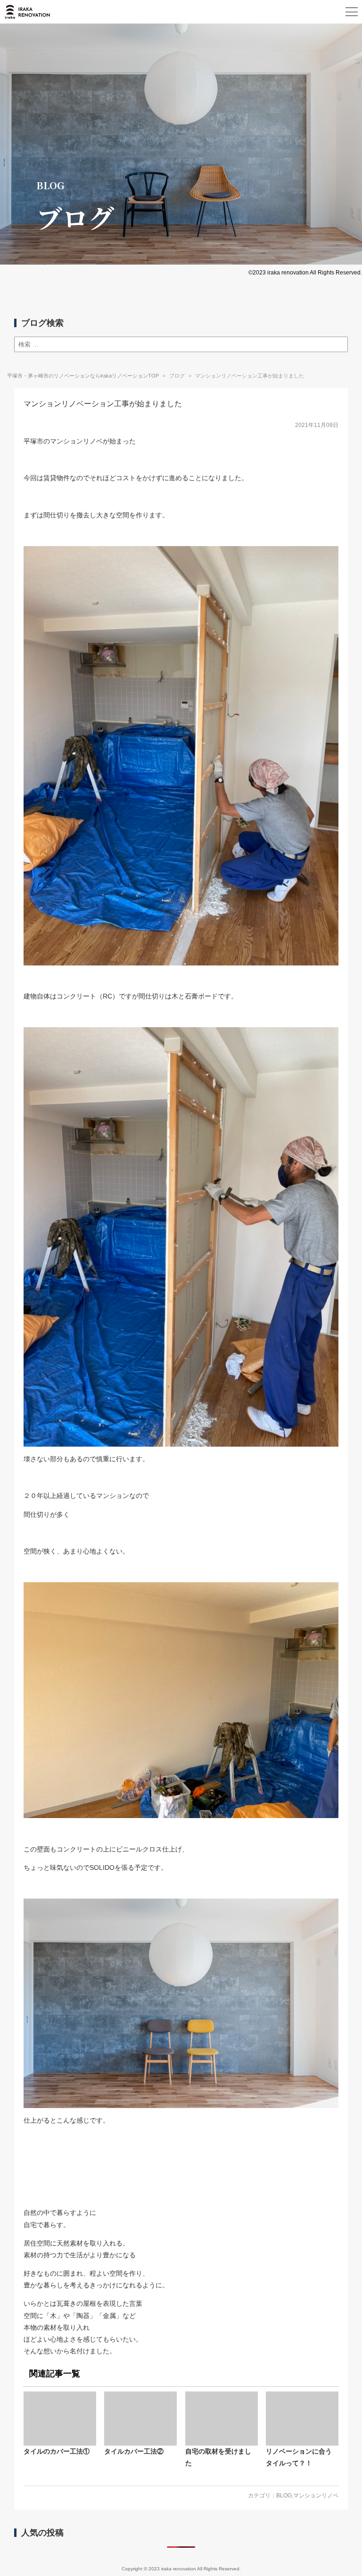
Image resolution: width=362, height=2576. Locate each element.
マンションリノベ (316, 2495)
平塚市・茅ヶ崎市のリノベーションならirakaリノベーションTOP (83, 376)
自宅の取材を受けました (218, 2457)
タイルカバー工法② (134, 2451)
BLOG (284, 2495)
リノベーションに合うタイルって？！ (299, 2457)
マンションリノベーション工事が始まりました (103, 404)
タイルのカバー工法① (57, 2451)
